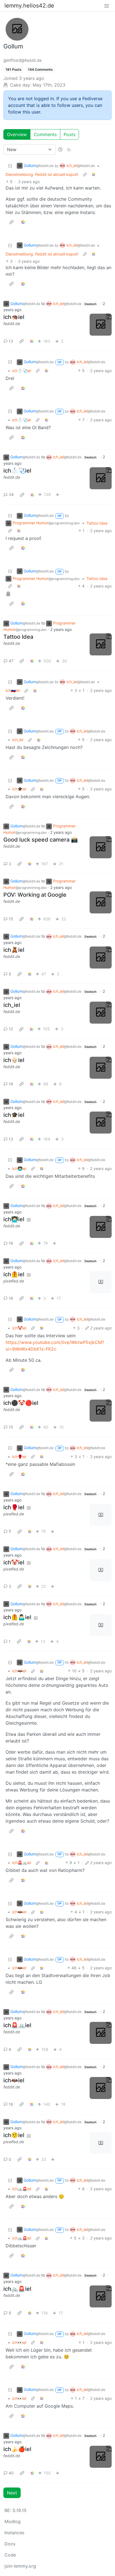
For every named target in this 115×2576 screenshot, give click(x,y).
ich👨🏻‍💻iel (19, 1168)
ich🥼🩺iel (22, 371)
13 (11, 341)
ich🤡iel (19, 1328)
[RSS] (69, 149)
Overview (17, 134)
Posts (70, 134)
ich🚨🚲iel (22, 1863)
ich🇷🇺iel (13, 690)
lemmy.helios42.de (29, 6)
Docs (10, 2544)
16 (11, 1243)
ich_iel (18, 740)
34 (11, 494)
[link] (94, 174)
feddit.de (12, 324)
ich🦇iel (19, 1671)
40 (11, 2473)
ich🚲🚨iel (22, 2189)
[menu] (107, 6)
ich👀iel (19, 2342)
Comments (45, 134)
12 (11, 1029)
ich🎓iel (19, 789)
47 (11, 661)
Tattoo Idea (97, 523)
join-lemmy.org (20, 2566)
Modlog (13, 2521)
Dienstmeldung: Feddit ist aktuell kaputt (42, 174)
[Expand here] (101, 325)
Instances (14, 2533)
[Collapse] (10, 166)
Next (12, 2493)
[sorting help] (60, 149)
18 (11, 1084)
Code (10, 2555)
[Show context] (85, 174)
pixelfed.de (14, 1281)
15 (11, 919)
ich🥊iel (19, 1457)
